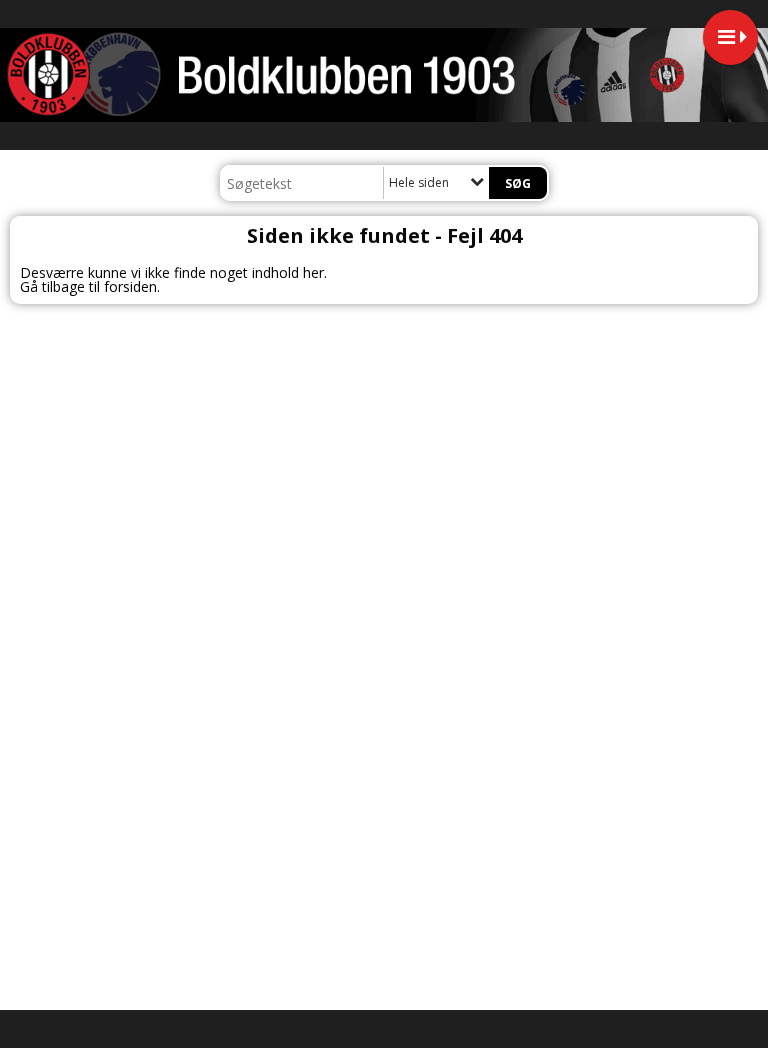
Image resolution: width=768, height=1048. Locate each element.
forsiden (130, 286)
